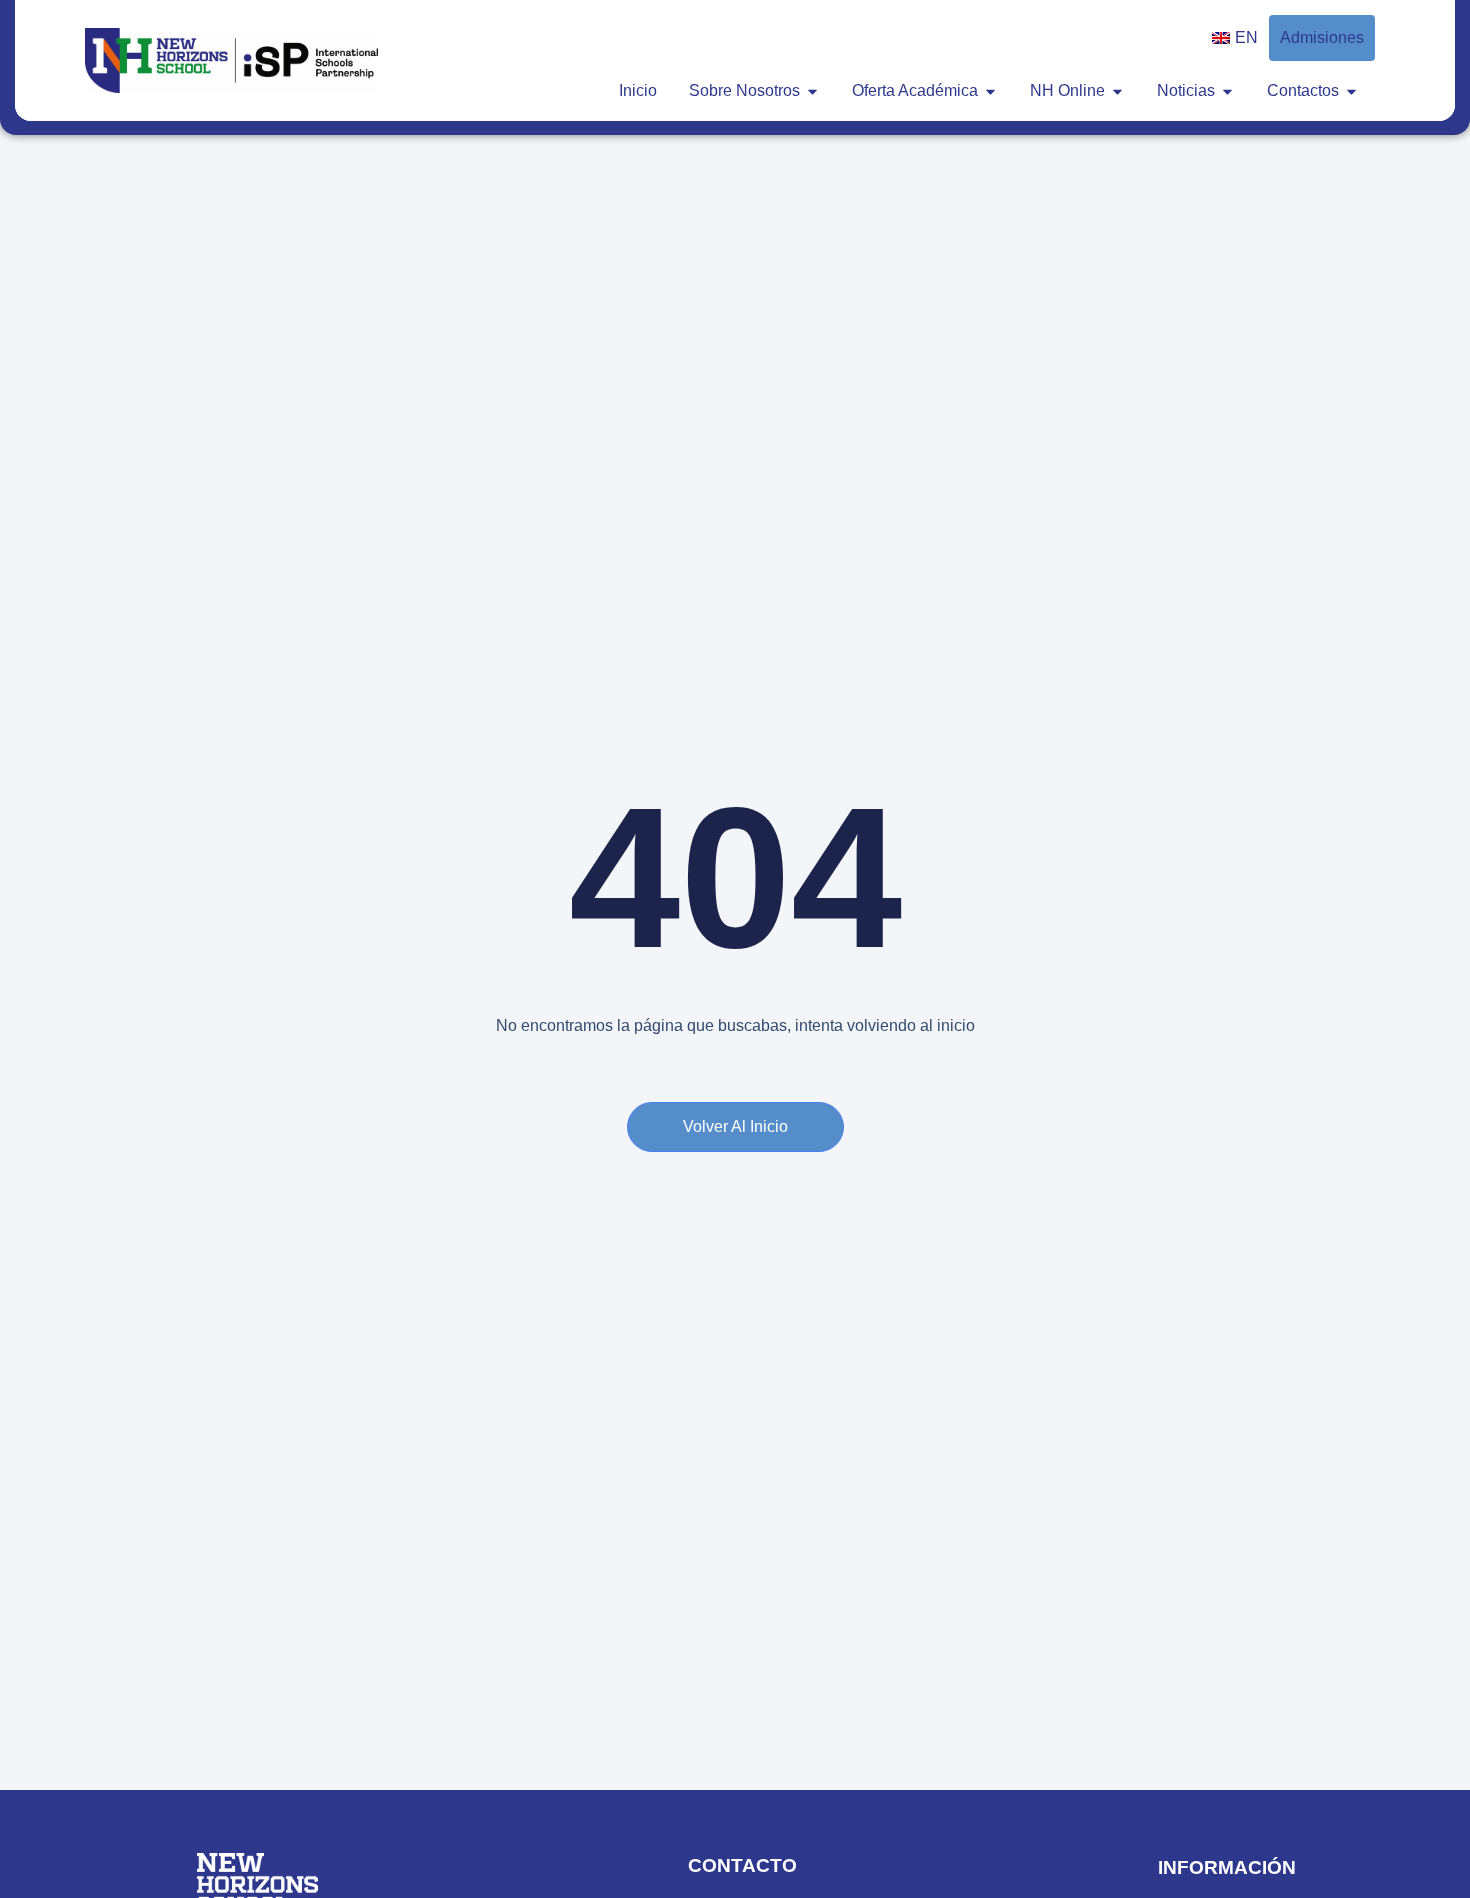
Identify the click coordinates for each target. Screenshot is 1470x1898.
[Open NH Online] (1117, 91)
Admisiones (1322, 37)
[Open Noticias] (1227, 91)
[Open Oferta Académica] (990, 91)
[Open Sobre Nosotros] (812, 91)
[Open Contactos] (1351, 91)
